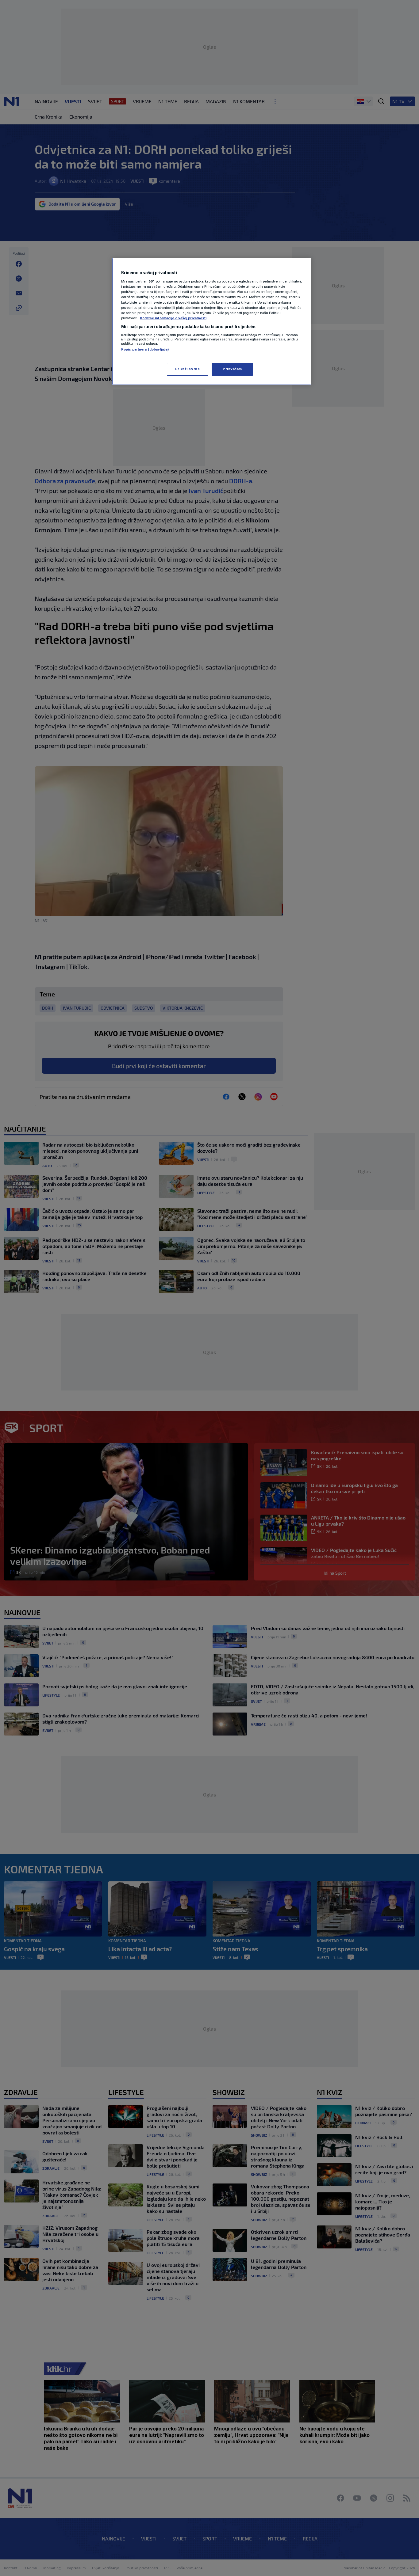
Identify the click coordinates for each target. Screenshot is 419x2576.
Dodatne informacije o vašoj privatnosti (173, 318)
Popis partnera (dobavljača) (145, 349)
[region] (212, 321)
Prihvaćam (232, 369)
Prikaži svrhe (187, 369)
